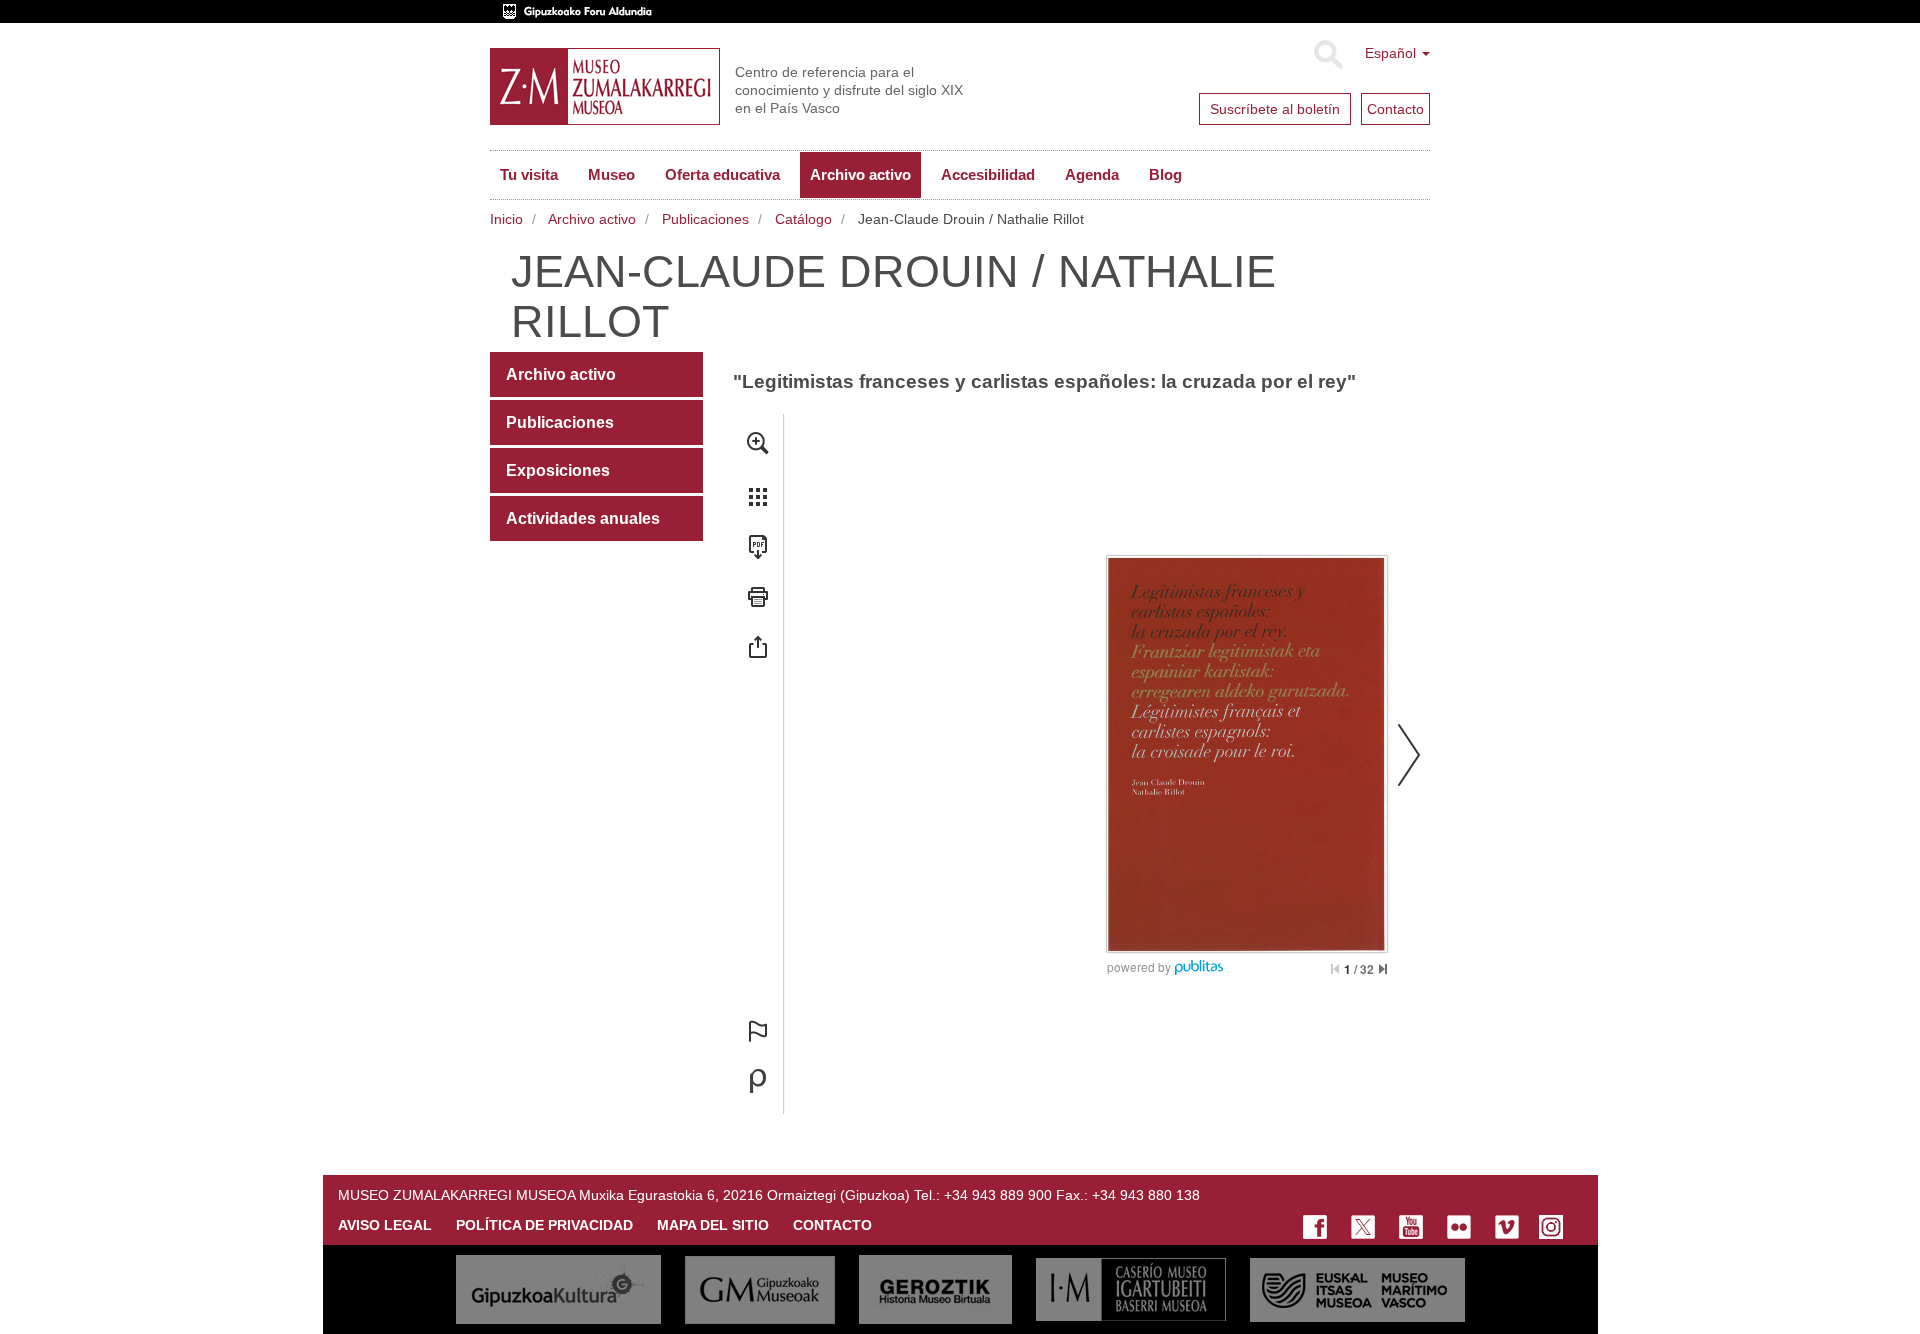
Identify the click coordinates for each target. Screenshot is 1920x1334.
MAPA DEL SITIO (713, 1225)
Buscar (1327, 55)
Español (1392, 53)
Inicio (506, 219)
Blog (1165, 174)
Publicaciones (705, 219)
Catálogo (803, 219)
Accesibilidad (988, 174)
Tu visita (529, 174)
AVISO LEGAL (385, 1225)
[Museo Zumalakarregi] (605, 86)
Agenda (1092, 174)
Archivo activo (860, 174)
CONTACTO (832, 1225)
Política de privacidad (544, 1225)
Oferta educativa (722, 174)
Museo (611, 174)
